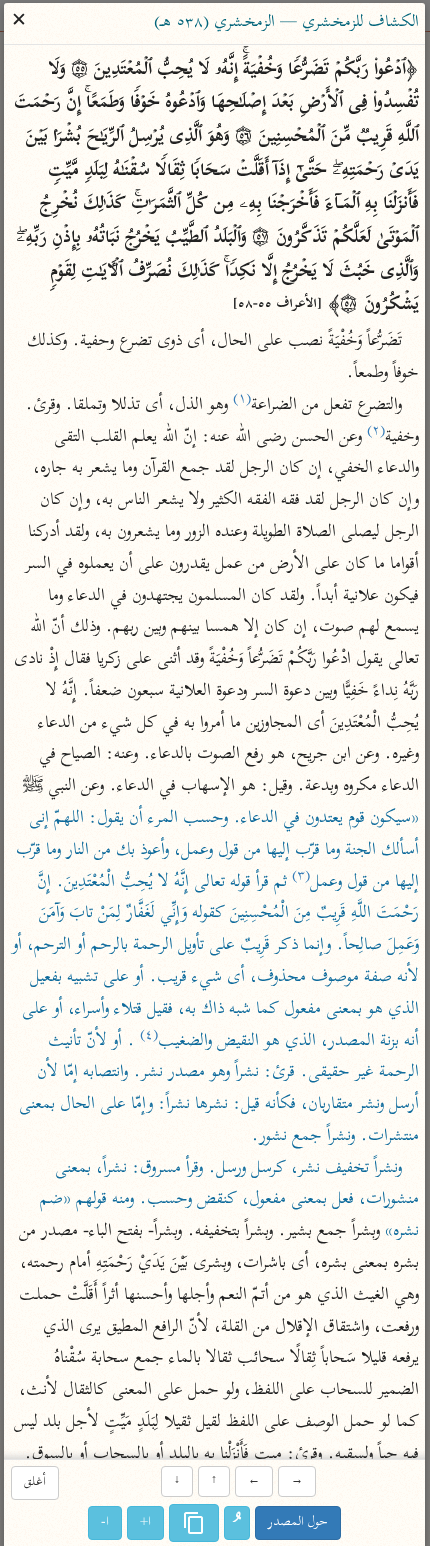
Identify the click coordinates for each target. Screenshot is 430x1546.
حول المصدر (299, 1522)
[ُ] (238, 1523)
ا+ (146, 1522)
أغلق (35, 1483)
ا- (106, 1522)
